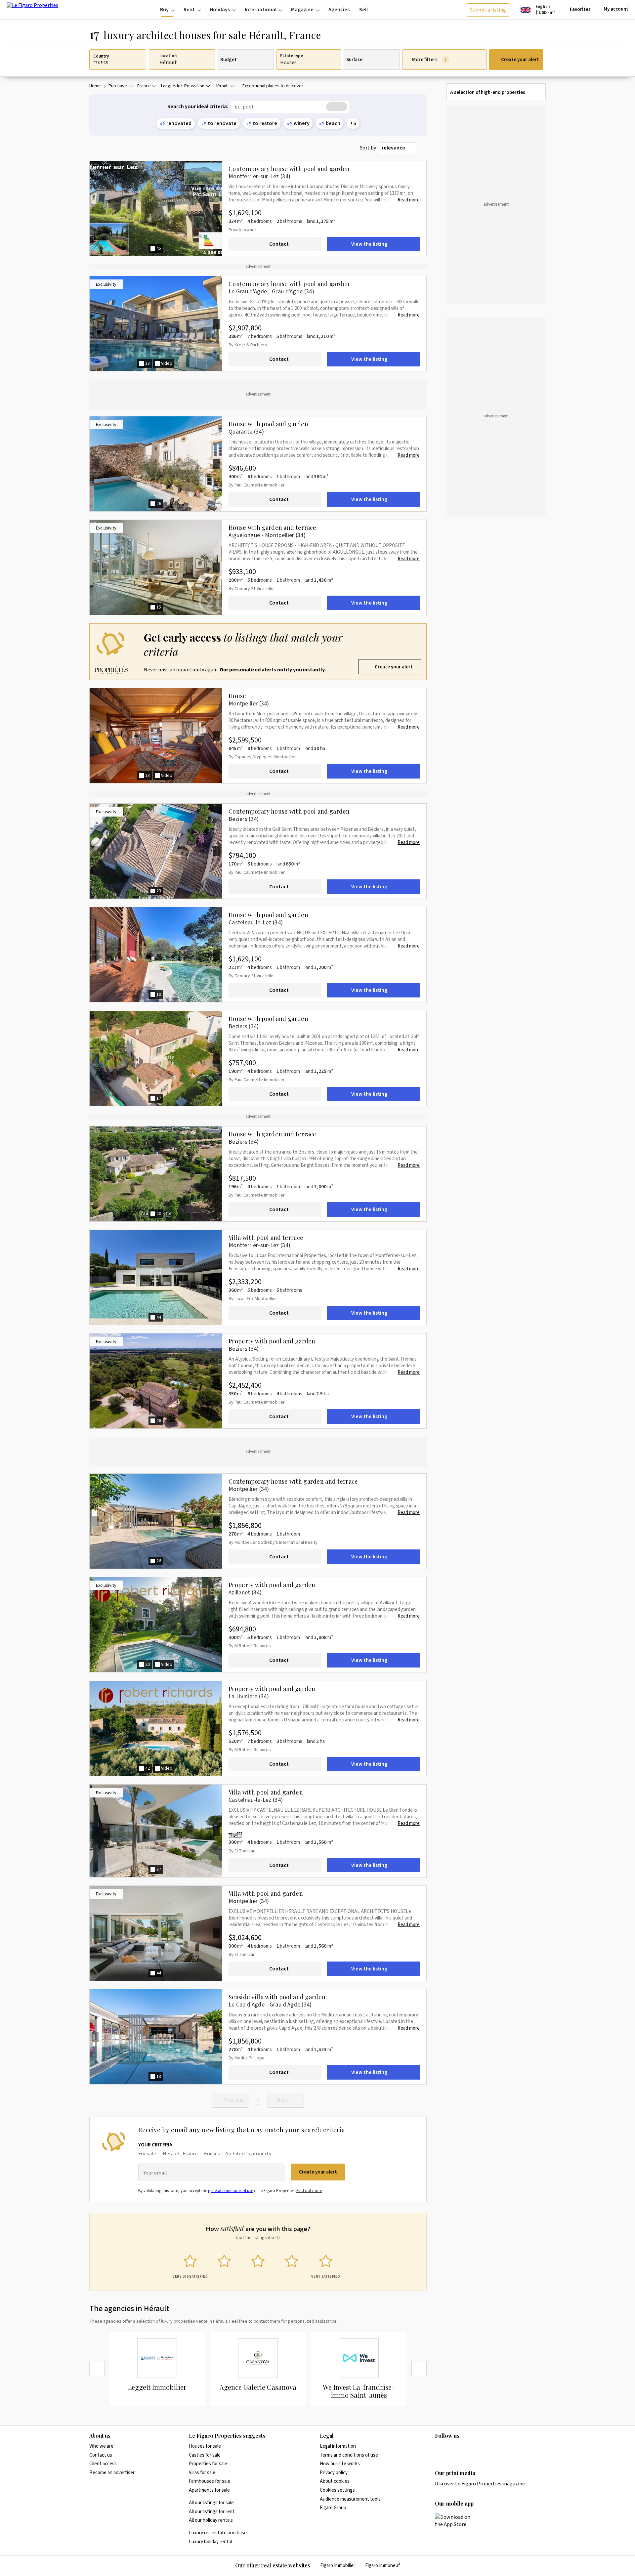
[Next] (419, 2369)
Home (95, 86)
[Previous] (97, 2369)
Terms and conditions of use (349, 2455)
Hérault (222, 86)
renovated (179, 123)
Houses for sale (205, 2446)
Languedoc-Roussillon (183, 86)
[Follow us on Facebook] (465, 2449)
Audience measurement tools (350, 2499)
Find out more (309, 2191)
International (261, 10)
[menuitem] (167, 10)
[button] (258, 652)
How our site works (340, 2464)
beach (333, 123)
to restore (265, 123)
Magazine (302, 10)
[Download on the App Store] (456, 2521)
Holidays (220, 10)
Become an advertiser (112, 2473)
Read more (409, 200)
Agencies (339, 10)
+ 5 (353, 123)
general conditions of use (231, 2191)
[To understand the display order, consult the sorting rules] (423, 148)
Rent (189, 10)
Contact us (101, 2455)
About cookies (335, 2481)
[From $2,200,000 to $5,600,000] (237, 1835)
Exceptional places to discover (273, 86)
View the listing (369, 244)
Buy (164, 10)
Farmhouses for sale (210, 2481)
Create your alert (520, 60)
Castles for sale (205, 2455)
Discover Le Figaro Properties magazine (480, 2484)
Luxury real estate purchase (218, 2533)
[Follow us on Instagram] (452, 2449)
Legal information (338, 2446)
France (144, 86)
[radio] (190, 2265)
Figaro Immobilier (338, 2566)
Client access (103, 2464)
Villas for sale (202, 2473)
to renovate (222, 123)
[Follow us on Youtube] (490, 2449)
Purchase (118, 86)
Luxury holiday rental (210, 2542)
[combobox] (397, 148)
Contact (279, 244)
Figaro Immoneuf (382, 2566)
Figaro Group (333, 2508)
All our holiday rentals (211, 2520)
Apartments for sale (209, 2490)
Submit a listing (488, 10)
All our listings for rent (212, 2512)
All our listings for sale (211, 2503)
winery (302, 123)
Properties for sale (208, 2464)
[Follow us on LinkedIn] (439, 2449)
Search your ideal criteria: (198, 107)
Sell (363, 10)
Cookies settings (337, 2490)
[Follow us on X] (478, 2449)
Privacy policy (334, 2473)
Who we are (101, 2446)
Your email (155, 2173)
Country (101, 57)
